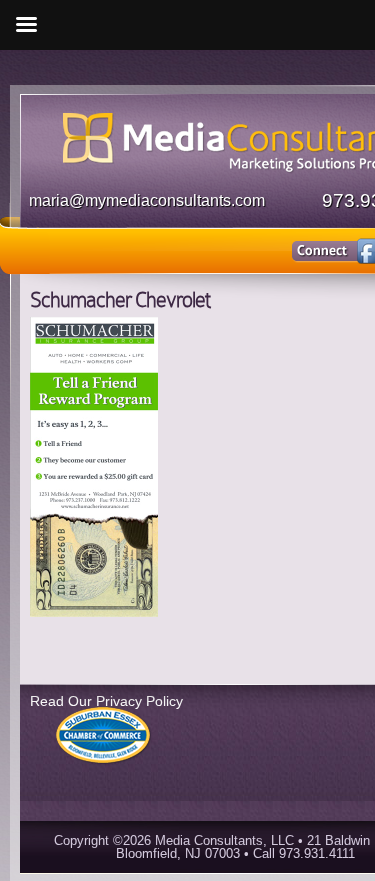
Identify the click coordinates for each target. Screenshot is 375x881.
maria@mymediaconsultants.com (147, 200)
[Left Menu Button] (26, 25)
